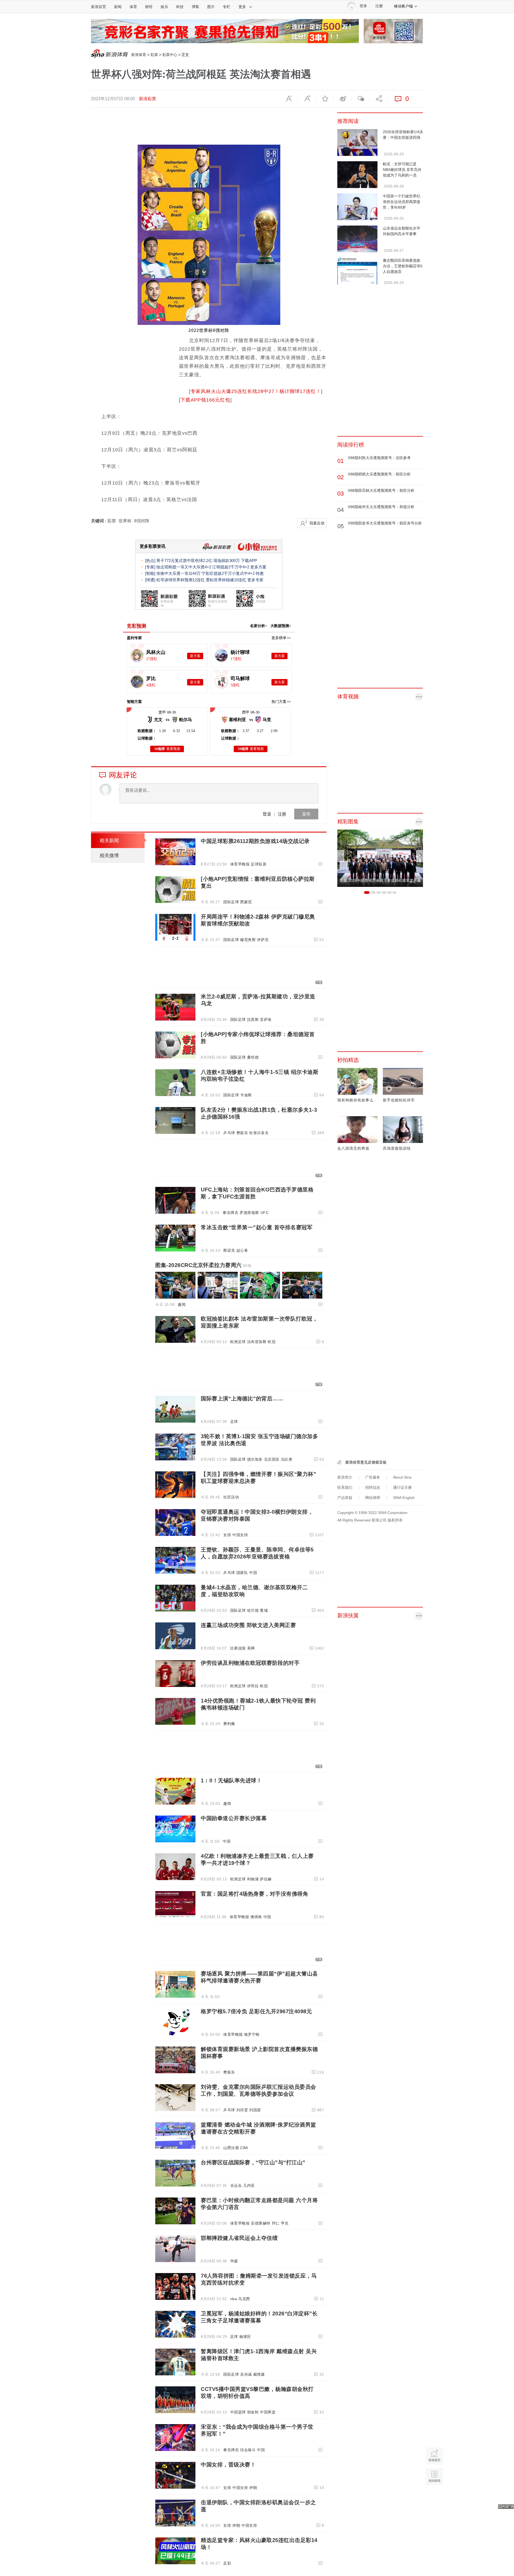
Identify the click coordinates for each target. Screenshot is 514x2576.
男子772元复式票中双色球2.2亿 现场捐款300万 (198, 560)
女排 (227, 1535)
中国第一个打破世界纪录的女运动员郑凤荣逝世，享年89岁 (402, 202)
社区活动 (231, 1497)
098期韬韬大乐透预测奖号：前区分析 (379, 474)
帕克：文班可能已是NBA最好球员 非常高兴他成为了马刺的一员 (402, 170)
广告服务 (373, 1477)
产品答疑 (345, 1498)
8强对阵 (142, 521)
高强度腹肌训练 (397, 1148)
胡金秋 (253, 2412)
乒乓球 (229, 1133)
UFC (265, 1213)
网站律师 (373, 1498)
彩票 (154, 55)
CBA (244, 2148)
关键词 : (99, 521)
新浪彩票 (148, 99)
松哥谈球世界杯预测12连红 (181, 580)
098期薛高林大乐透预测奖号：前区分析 (381, 490)
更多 (242, 7)
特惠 (260, 573)
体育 (133, 7)
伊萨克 (263, 940)
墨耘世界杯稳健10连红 (226, 580)
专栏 (226, 7)
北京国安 (272, 1459)
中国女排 (240, 1535)
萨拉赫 (266, 1879)
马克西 (244, 2299)
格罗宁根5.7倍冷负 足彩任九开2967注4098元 (256, 2011)
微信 (361, 99)
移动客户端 (403, 6)
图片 (211, 7)
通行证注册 (402, 1487)
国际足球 (231, 902)
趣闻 (182, 1304)
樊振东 (242, 1133)
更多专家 (255, 580)
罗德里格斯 (249, 1213)
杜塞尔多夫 (259, 1133)
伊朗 (253, 2488)
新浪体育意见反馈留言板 (366, 1462)
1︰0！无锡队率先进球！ (231, 1780)
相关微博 (109, 856)
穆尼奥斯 (248, 940)
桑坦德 (253, 1057)
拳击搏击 (230, 1213)
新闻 (118, 7)
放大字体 (307, 99)
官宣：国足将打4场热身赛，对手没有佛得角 (254, 1894)
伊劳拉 (253, 1686)
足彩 (227, 2563)
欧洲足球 (238, 1342)
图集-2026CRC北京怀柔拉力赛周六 (203, 1265)
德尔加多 (255, 1459)
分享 (379, 99)
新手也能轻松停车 (399, 1100)
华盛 (234, 2261)
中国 (253, 1573)
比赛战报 (238, 1648)
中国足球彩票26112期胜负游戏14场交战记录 (255, 841)
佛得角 (256, 1917)
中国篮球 (238, 2412)
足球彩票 (259, 864)
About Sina (402, 1477)
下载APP (249, 560)
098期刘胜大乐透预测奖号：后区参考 (379, 458)
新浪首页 (99, 7)
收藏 (325, 99)
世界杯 (125, 521)
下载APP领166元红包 (205, 400)
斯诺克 (229, 1250)
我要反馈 (317, 523)
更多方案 (258, 567)
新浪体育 (139, 55)
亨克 (285, 2223)
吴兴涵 (246, 2374)
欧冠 (272, 1342)
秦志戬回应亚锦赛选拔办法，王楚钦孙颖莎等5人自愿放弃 (403, 266)
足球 (234, 1422)
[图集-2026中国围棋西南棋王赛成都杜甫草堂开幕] (380, 858)
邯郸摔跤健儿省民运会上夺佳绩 (239, 2238)
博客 (195, 7)
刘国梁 (255, 2110)
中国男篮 (268, 2412)
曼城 (264, 1610)
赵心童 (242, 1250)
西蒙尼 (246, 902)
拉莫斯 (253, 1019)
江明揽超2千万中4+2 (231, 567)
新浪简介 (345, 1477)
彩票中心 (170, 55)
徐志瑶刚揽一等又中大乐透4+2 (184, 567)
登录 (267, 814)
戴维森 (259, 2374)
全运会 (236, 2185)
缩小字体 (289, 99)
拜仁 (276, 2223)
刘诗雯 (242, 2110)
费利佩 (229, 1724)
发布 (306, 814)
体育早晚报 (240, 864)
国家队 (242, 1573)
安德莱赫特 (261, 2223)
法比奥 (287, 1459)
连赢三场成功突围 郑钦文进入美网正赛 (248, 1625)
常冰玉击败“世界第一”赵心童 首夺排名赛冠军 (257, 1227)
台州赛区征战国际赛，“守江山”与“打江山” (253, 2162)
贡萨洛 (266, 1019)
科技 (180, 7)
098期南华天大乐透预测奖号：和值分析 (381, 507)
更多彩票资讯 (153, 546)
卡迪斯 (246, 1095)
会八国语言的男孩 (353, 1148)
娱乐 (164, 7)
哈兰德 (253, 1610)
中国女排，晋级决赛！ (228, 2465)
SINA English (404, 1498)
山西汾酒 (231, 2148)
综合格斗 (248, 2450)
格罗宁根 (252, 2034)
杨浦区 (245, 2337)
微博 (343, 99)
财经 (149, 7)
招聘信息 (373, 1487)
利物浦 (253, 1879)
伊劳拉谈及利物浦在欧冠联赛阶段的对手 (250, 1663)
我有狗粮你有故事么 (355, 1100)
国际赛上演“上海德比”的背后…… (242, 1398)
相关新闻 (109, 841)
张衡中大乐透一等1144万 (178, 573)
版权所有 (395, 1520)
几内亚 (249, 2185)
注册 (379, 6)
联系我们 (345, 1487)
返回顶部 (434, 2497)
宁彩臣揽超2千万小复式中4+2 (228, 573)
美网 (251, 1648)
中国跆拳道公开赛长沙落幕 (234, 1818)
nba (234, 2299)
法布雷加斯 (257, 1342)
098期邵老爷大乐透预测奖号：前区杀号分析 (385, 523)
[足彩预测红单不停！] (225, 31)
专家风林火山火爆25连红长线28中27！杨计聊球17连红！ (256, 391)
